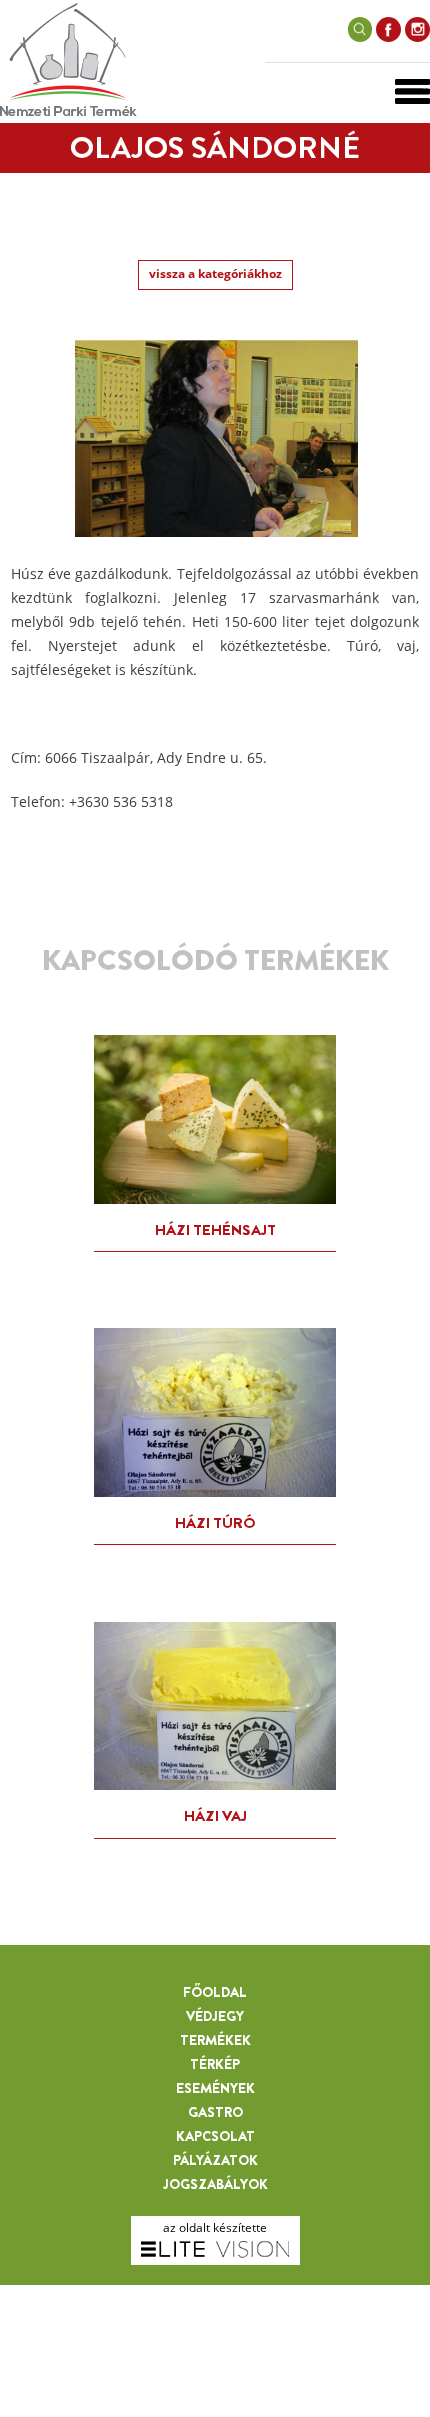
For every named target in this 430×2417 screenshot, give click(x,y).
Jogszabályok (215, 2184)
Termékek (215, 2040)
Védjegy (215, 2016)
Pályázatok (215, 2160)
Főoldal (215, 1992)
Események (215, 2088)
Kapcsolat (215, 2136)
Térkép (215, 2064)
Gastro (215, 2112)
